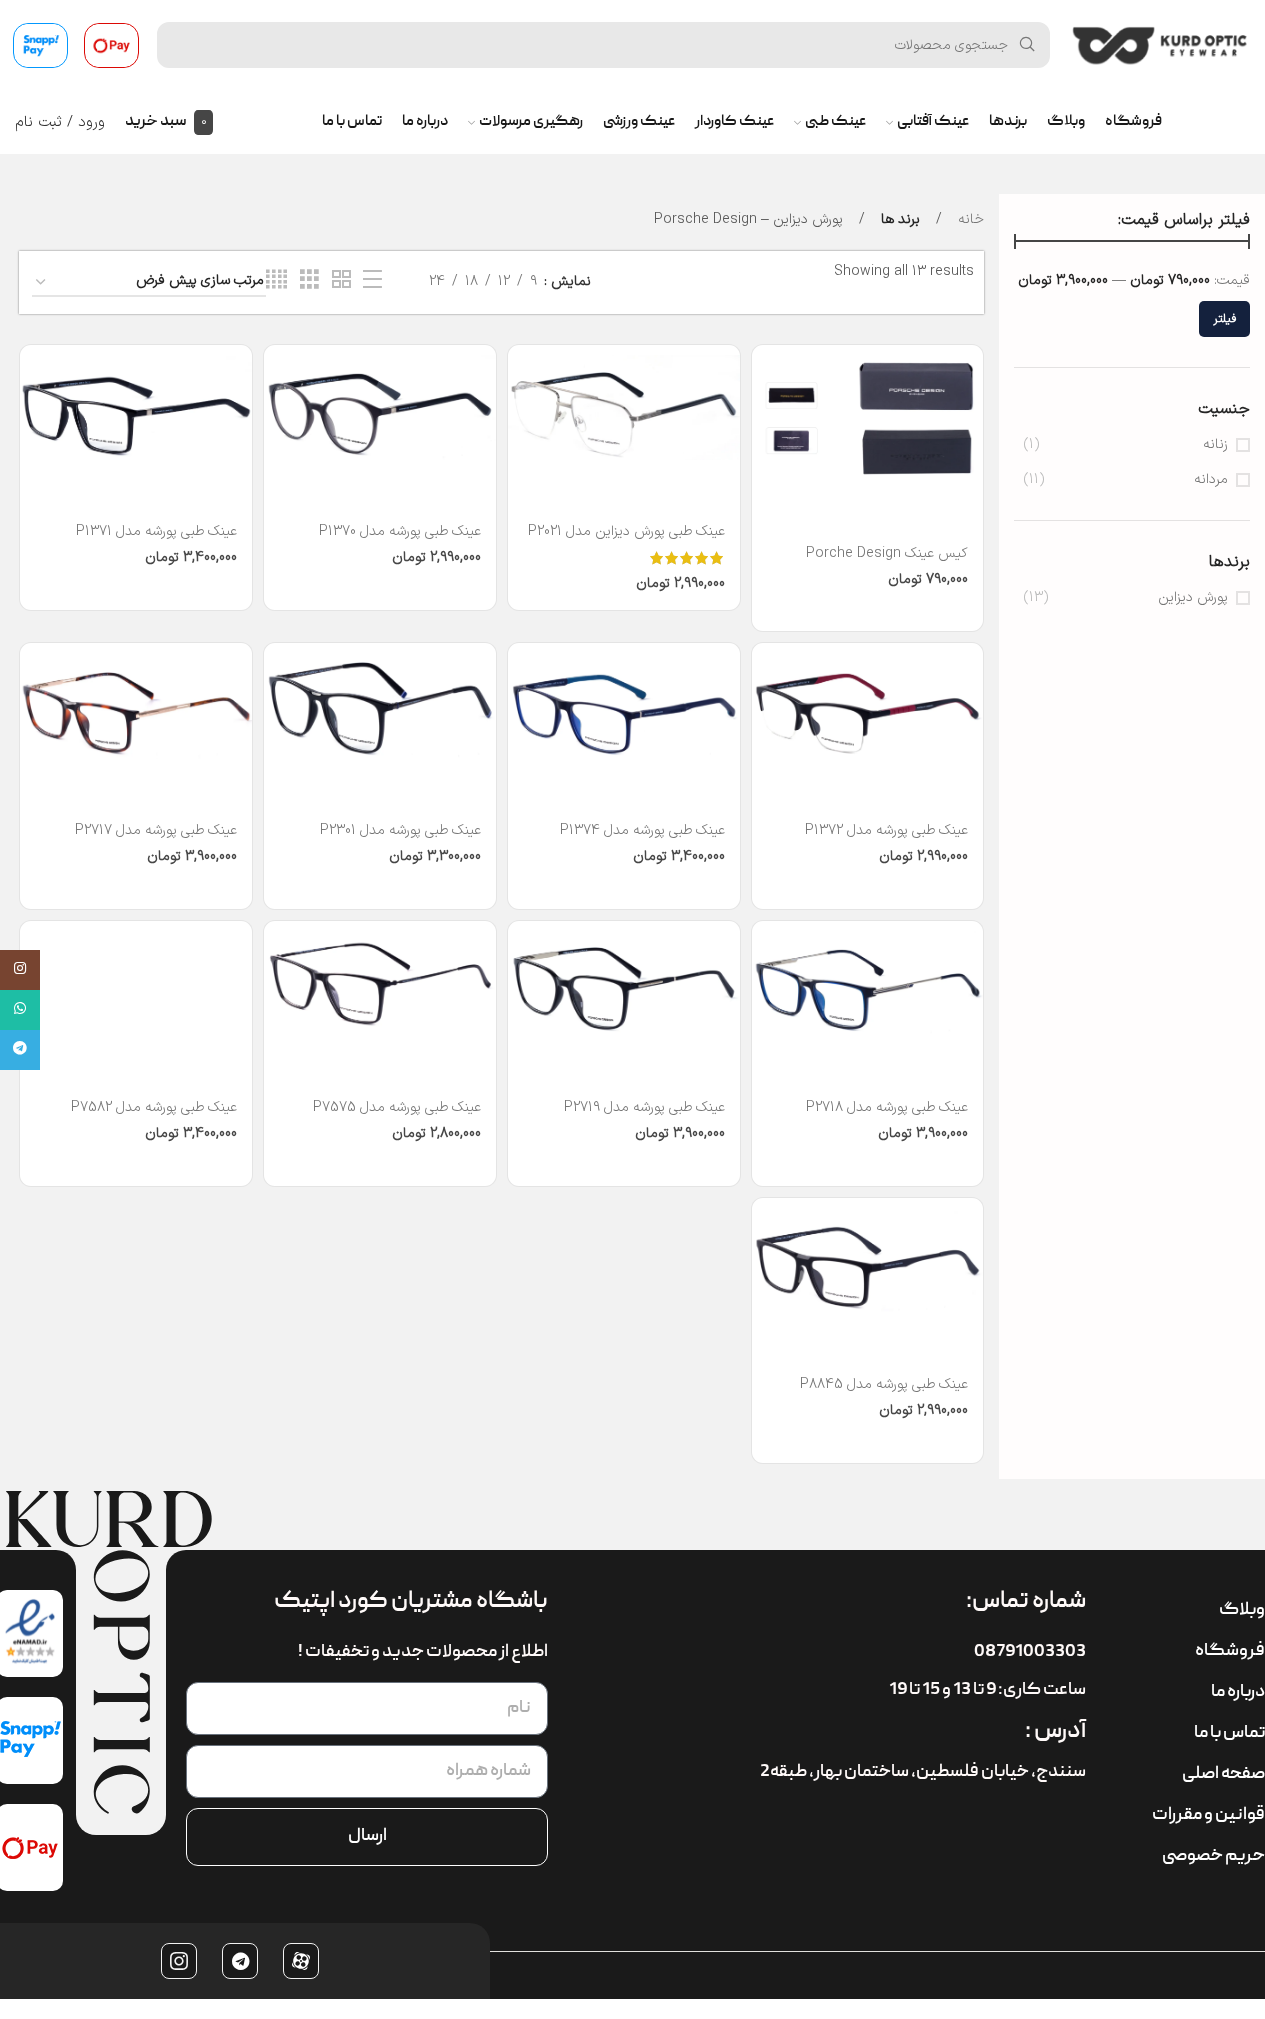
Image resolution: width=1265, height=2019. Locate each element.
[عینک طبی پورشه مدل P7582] (136, 983)
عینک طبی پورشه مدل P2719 (644, 1107)
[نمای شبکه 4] (276, 280)
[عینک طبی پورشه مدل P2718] (868, 983)
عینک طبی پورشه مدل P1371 (156, 531)
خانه (969, 219)
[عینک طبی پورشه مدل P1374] (624, 705)
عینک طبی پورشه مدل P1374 (642, 830)
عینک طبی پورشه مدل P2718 (887, 1107)
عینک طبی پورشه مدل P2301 (400, 830)
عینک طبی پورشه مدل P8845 (884, 1384)
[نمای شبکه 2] (341, 280)
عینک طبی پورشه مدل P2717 (156, 830)
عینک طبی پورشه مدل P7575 (397, 1107)
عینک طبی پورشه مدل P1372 (886, 830)
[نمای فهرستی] (372, 280)
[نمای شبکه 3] (309, 280)
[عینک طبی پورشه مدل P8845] (868, 1260)
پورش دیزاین (1193, 598)
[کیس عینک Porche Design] (868, 418)
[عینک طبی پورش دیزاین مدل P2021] (624, 407)
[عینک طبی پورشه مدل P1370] (380, 407)
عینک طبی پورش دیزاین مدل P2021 (626, 531)
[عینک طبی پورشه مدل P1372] (868, 705)
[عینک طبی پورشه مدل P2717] (136, 705)
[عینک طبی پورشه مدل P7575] (380, 983)
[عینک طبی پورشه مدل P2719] (624, 983)
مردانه (1211, 480)
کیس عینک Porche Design (887, 553)
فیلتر (1224, 319)
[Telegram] (240, 1961)
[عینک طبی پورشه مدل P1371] (136, 407)
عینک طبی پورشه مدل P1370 (400, 531)
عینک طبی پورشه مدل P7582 (154, 1107)
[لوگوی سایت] (1160, 44)
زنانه (1215, 445)
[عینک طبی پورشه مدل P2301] (380, 705)
